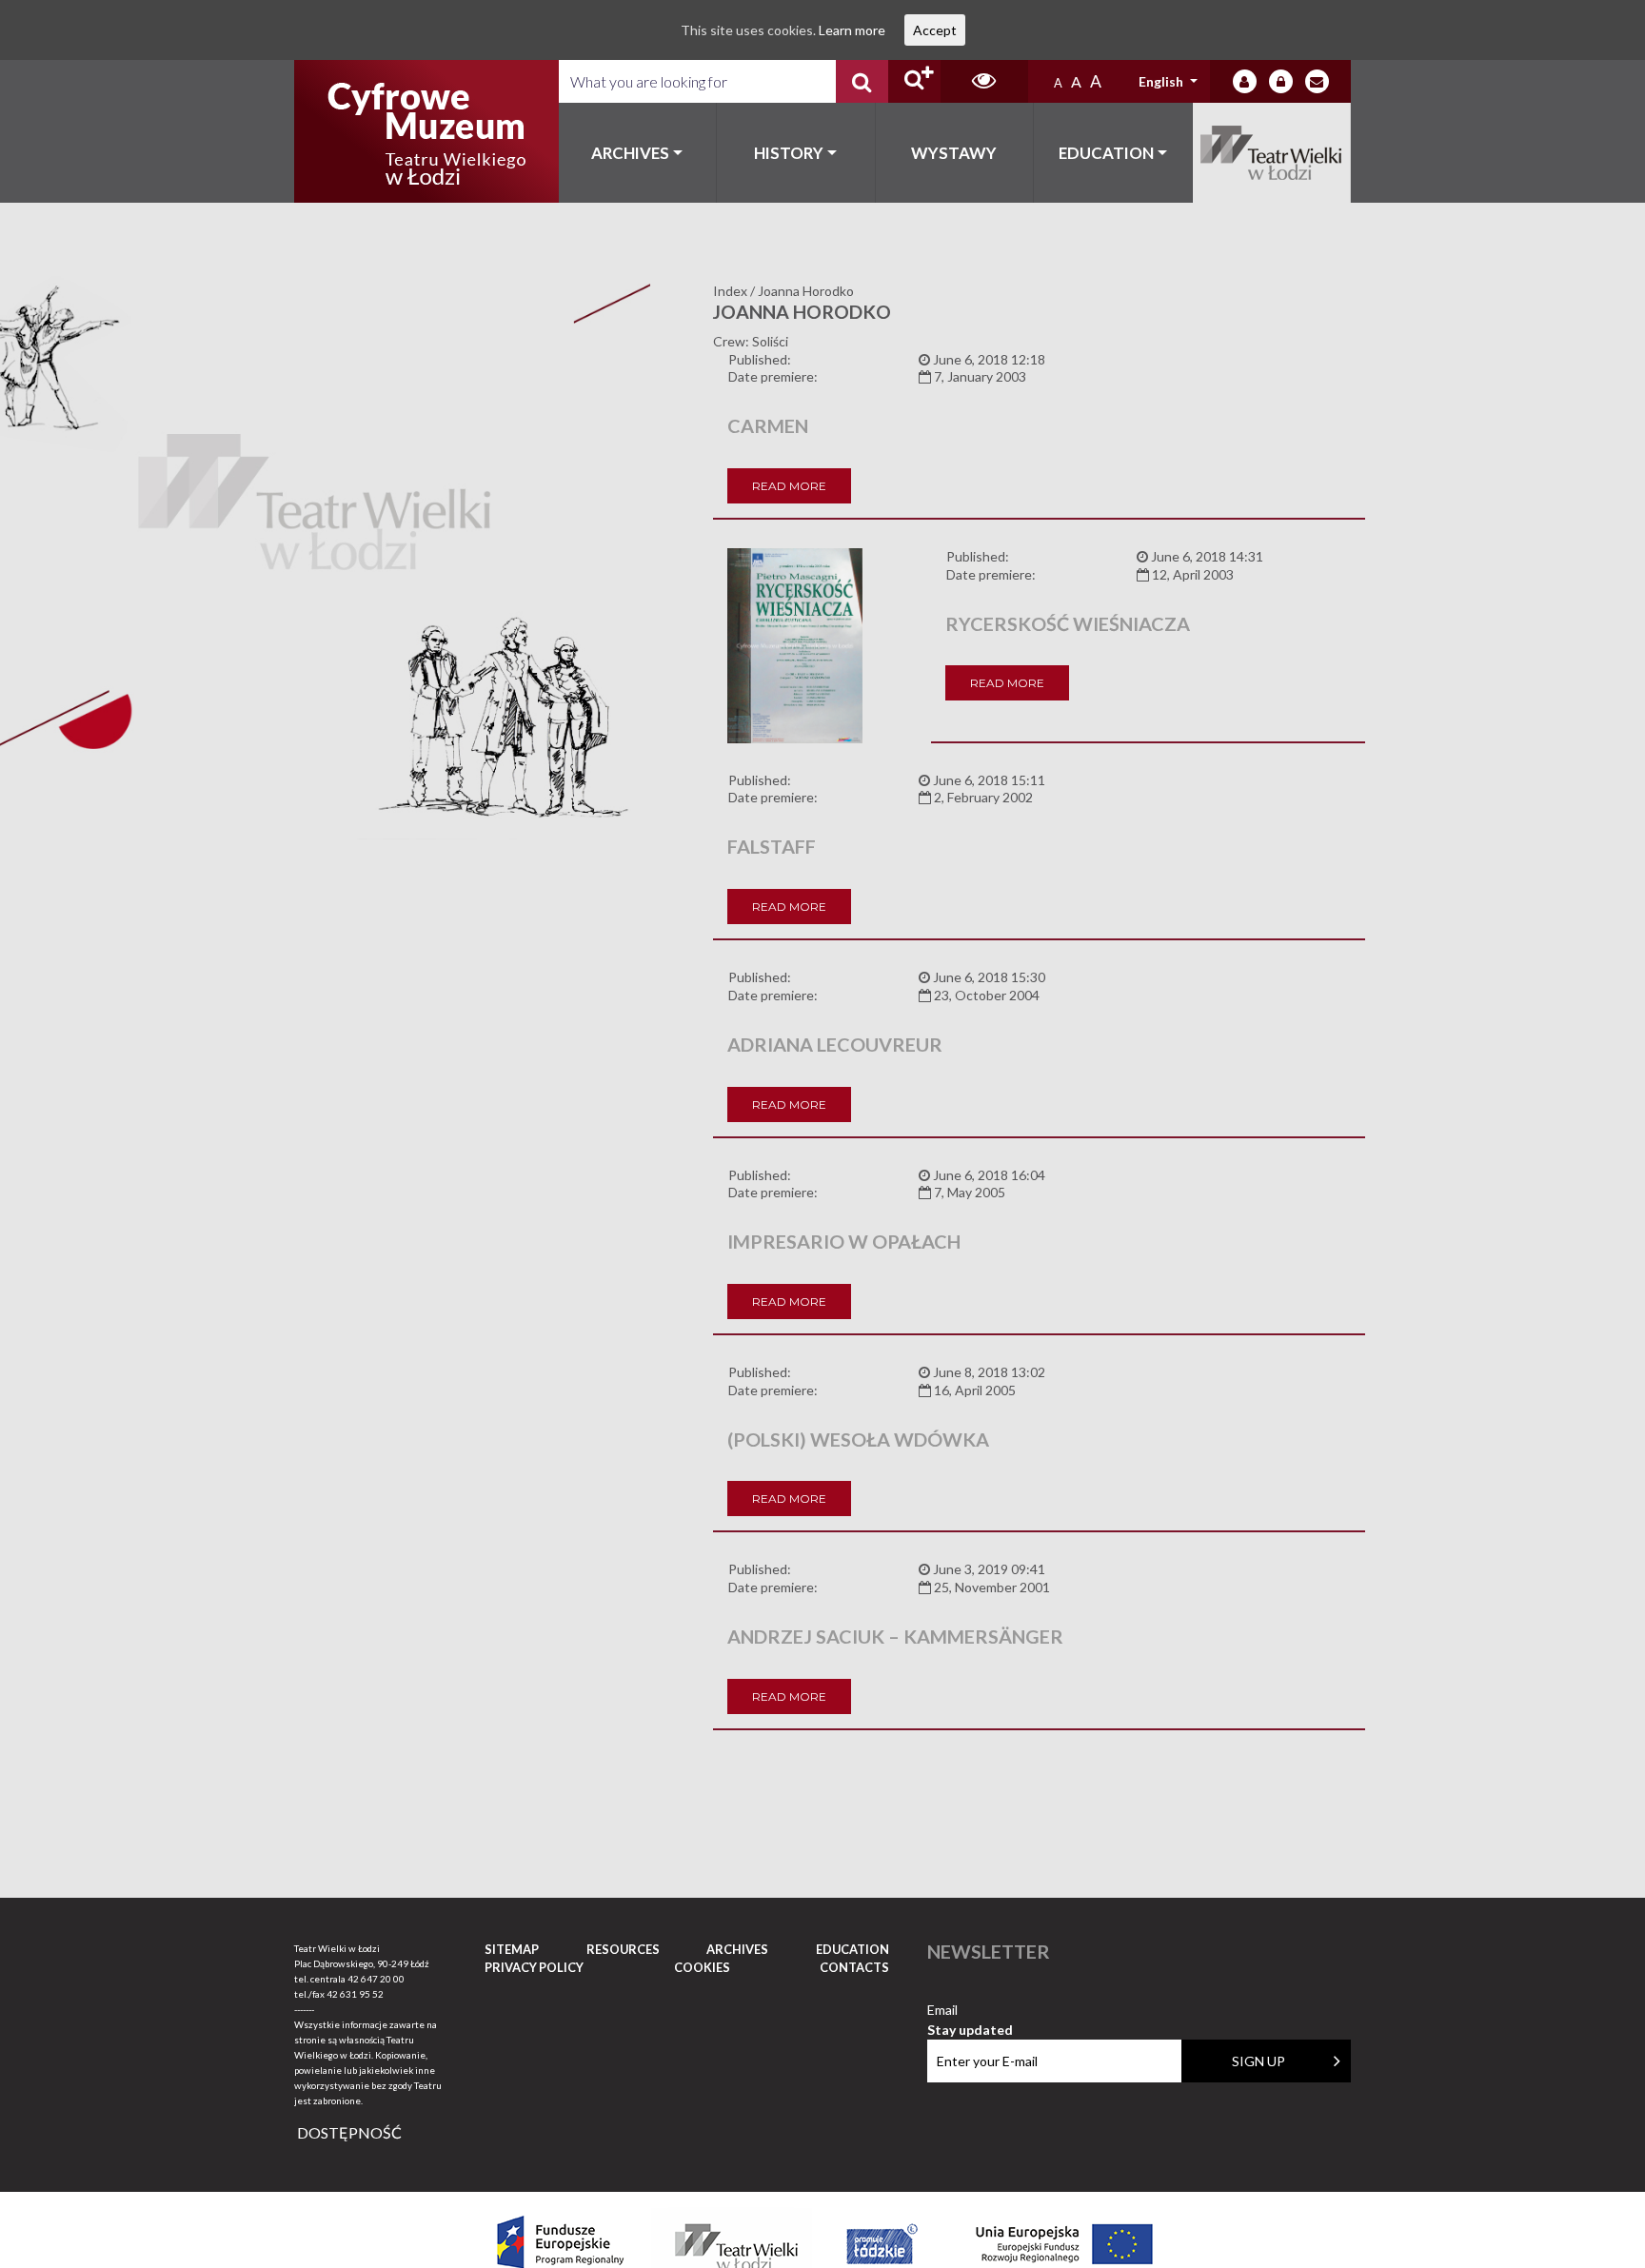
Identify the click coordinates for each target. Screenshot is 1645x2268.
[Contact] (1317, 81)
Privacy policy (534, 1967)
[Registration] (1281, 81)
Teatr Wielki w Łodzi (1272, 153)
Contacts (854, 1967)
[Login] (1245, 81)
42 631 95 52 (355, 1994)
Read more (789, 486)
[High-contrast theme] (984, 81)
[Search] (862, 81)
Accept (935, 30)
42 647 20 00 (376, 1979)
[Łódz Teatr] (426, 131)
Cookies (702, 1967)
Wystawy (954, 153)
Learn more (852, 30)
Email (970, 2011)
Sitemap (512, 1949)
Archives (630, 153)
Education (1106, 153)
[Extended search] (914, 81)
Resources (623, 1949)
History (789, 153)
